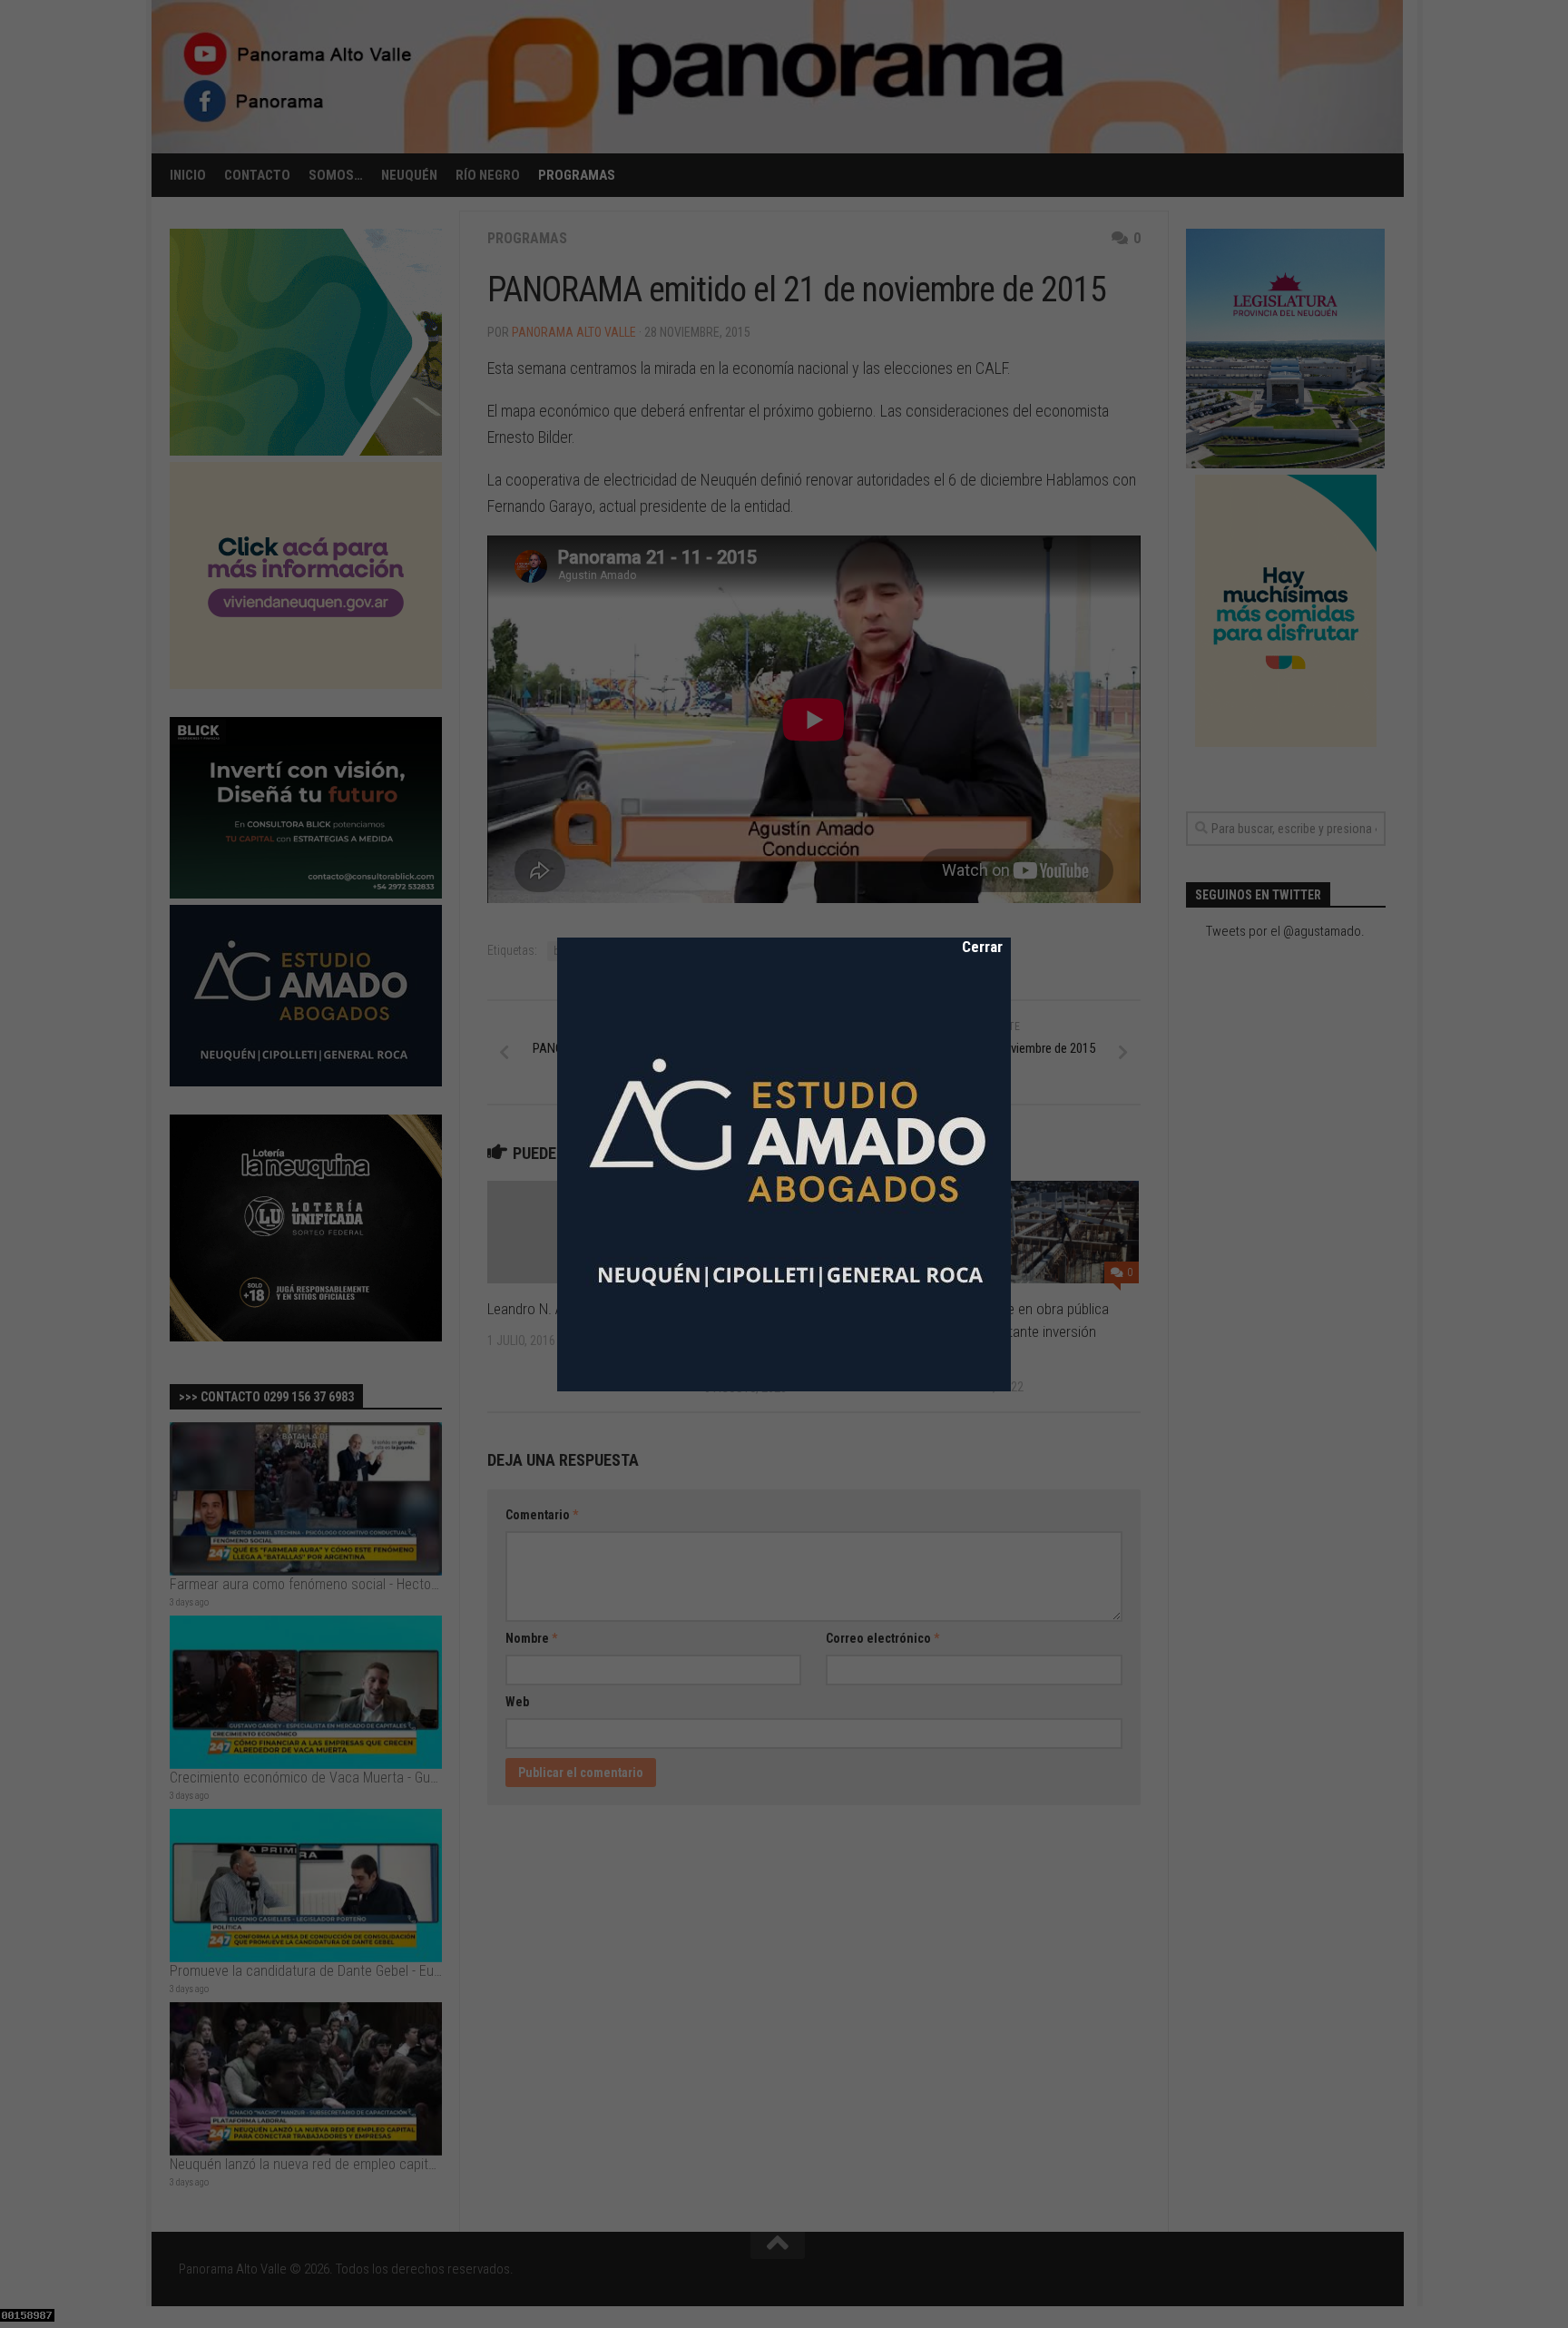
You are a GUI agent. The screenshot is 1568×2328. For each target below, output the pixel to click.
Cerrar (970, 947)
